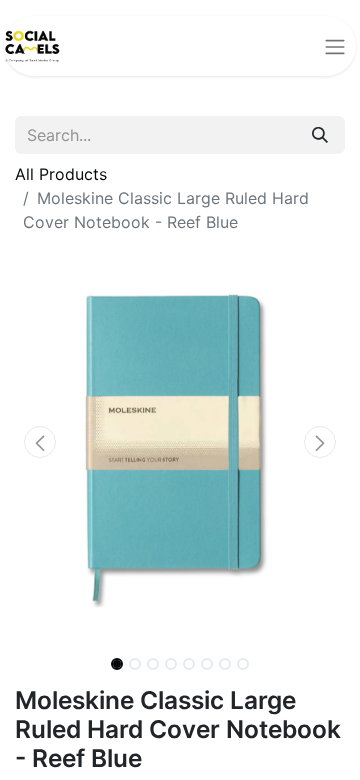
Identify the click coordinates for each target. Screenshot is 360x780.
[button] (40, 442)
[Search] (320, 135)
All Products (61, 174)
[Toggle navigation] (335, 46)
